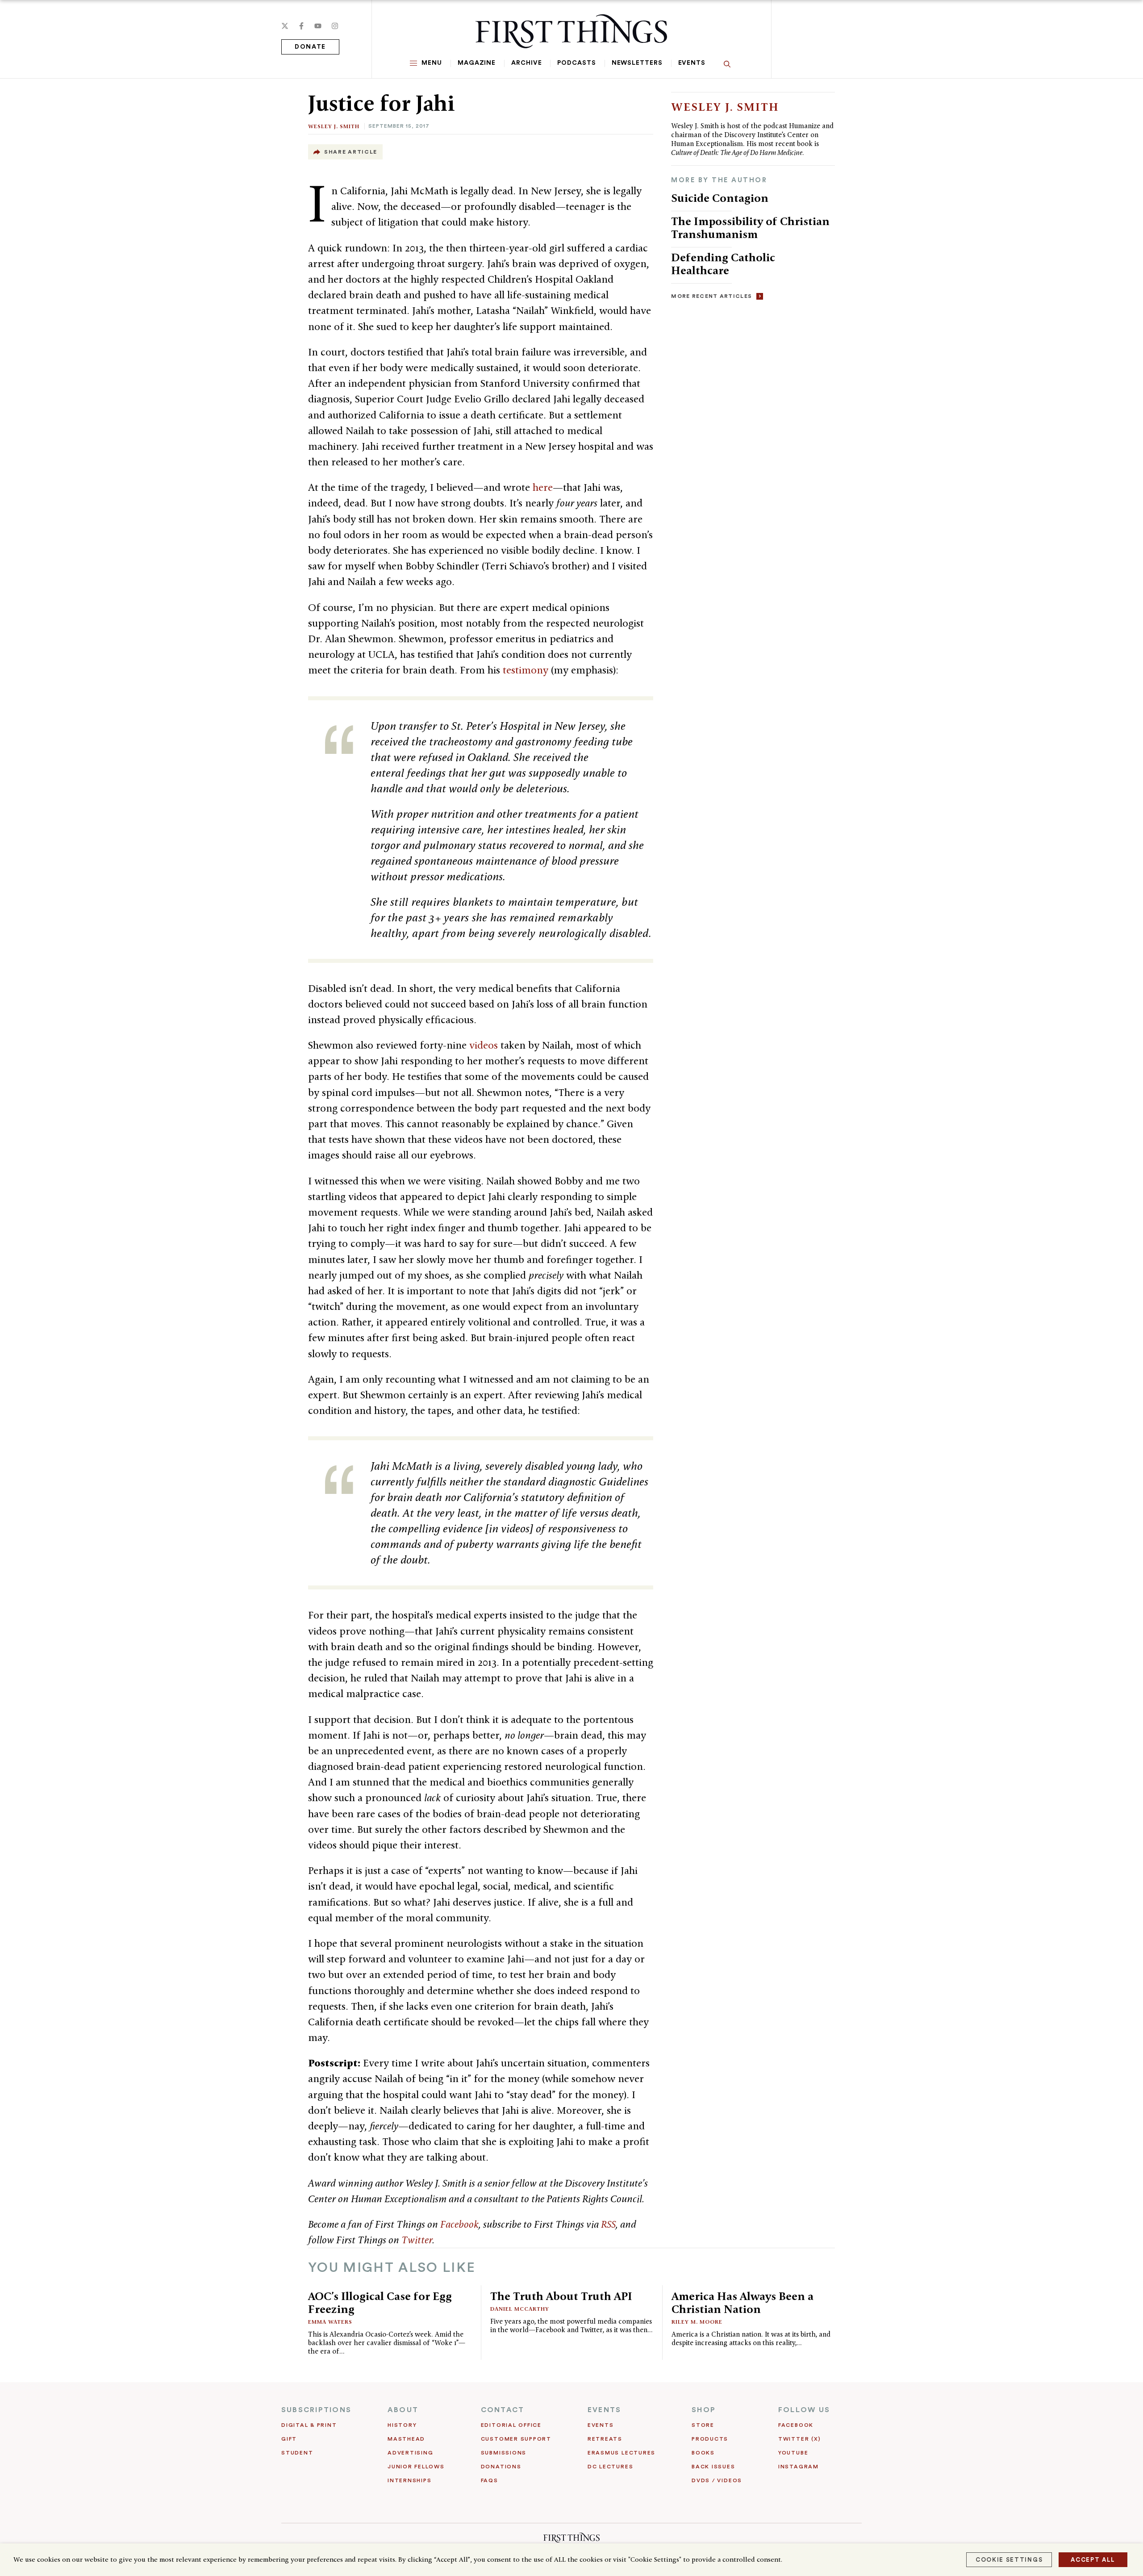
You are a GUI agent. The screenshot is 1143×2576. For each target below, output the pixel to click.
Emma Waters (330, 2322)
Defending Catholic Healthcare (723, 264)
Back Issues (713, 2467)
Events (692, 63)
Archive (526, 63)
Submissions (504, 2453)
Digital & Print (309, 2425)
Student (297, 2453)
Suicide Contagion (720, 198)
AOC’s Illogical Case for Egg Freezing (380, 2302)
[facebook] (301, 26)
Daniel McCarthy (520, 2309)
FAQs (490, 2480)
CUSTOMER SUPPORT (516, 2439)
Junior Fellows (416, 2467)
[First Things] (571, 31)
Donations (501, 2467)
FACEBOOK (796, 2425)
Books (703, 2453)
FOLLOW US (804, 2410)
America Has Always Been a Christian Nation (743, 2302)
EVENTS (604, 2410)
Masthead (406, 2439)
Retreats (605, 2439)
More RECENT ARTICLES (711, 296)
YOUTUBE (793, 2453)
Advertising (410, 2453)
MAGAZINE (477, 63)
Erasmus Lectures (622, 2453)
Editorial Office (511, 2425)
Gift (289, 2439)
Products (710, 2439)
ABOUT (403, 2410)
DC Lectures (610, 2467)
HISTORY (402, 2425)
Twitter (417, 2240)
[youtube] (318, 26)
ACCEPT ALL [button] (1093, 2560)
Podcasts (576, 63)
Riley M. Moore (697, 2322)
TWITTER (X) (799, 2439)
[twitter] (285, 26)
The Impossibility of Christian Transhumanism (750, 228)
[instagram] (335, 26)
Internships (409, 2480)
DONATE (310, 47)
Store (703, 2425)
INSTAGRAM (799, 2467)
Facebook (459, 2224)
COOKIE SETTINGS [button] (1009, 2560)
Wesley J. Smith (334, 126)
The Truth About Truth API (561, 2296)
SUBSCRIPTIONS (316, 2410)
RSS (608, 2224)
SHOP (704, 2410)
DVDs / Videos (717, 2480)
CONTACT (503, 2410)
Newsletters (637, 63)
